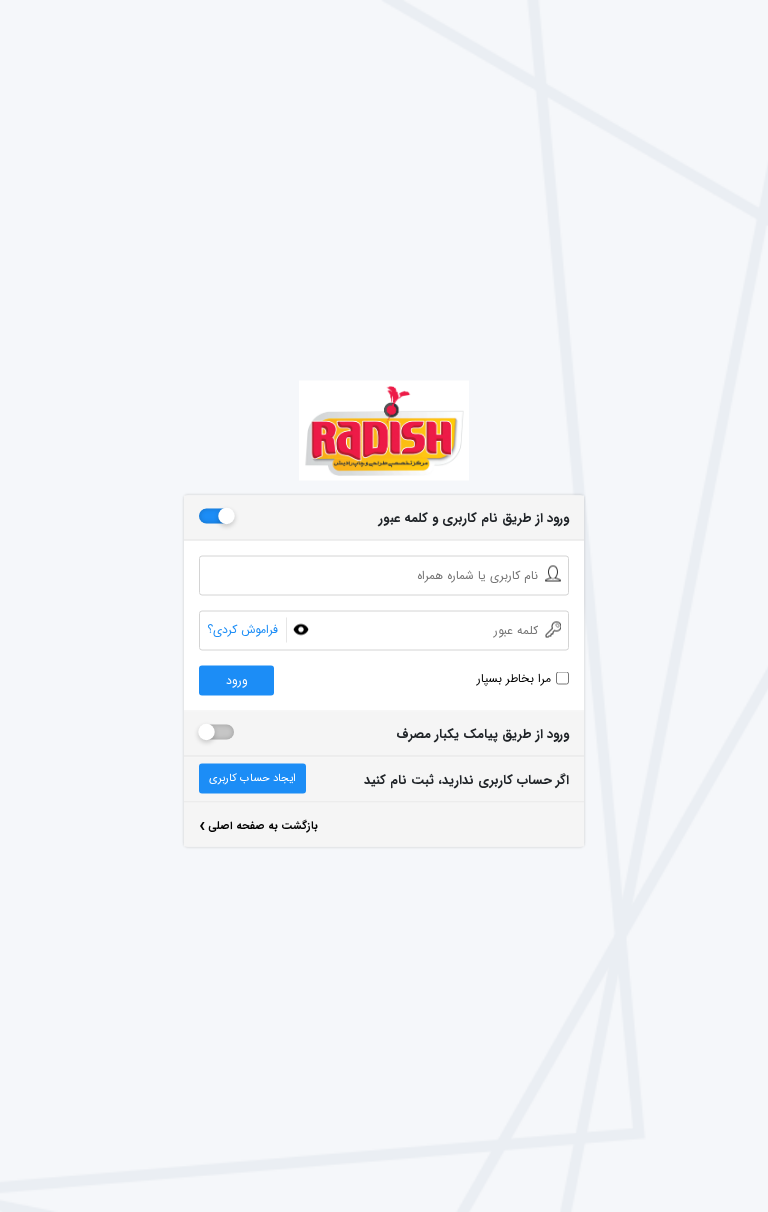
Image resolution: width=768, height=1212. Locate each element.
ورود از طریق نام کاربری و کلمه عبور (474, 519)
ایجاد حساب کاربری (252, 778)
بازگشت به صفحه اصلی (258, 828)
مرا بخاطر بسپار (514, 679)
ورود (237, 680)
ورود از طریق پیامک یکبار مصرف (482, 735)
